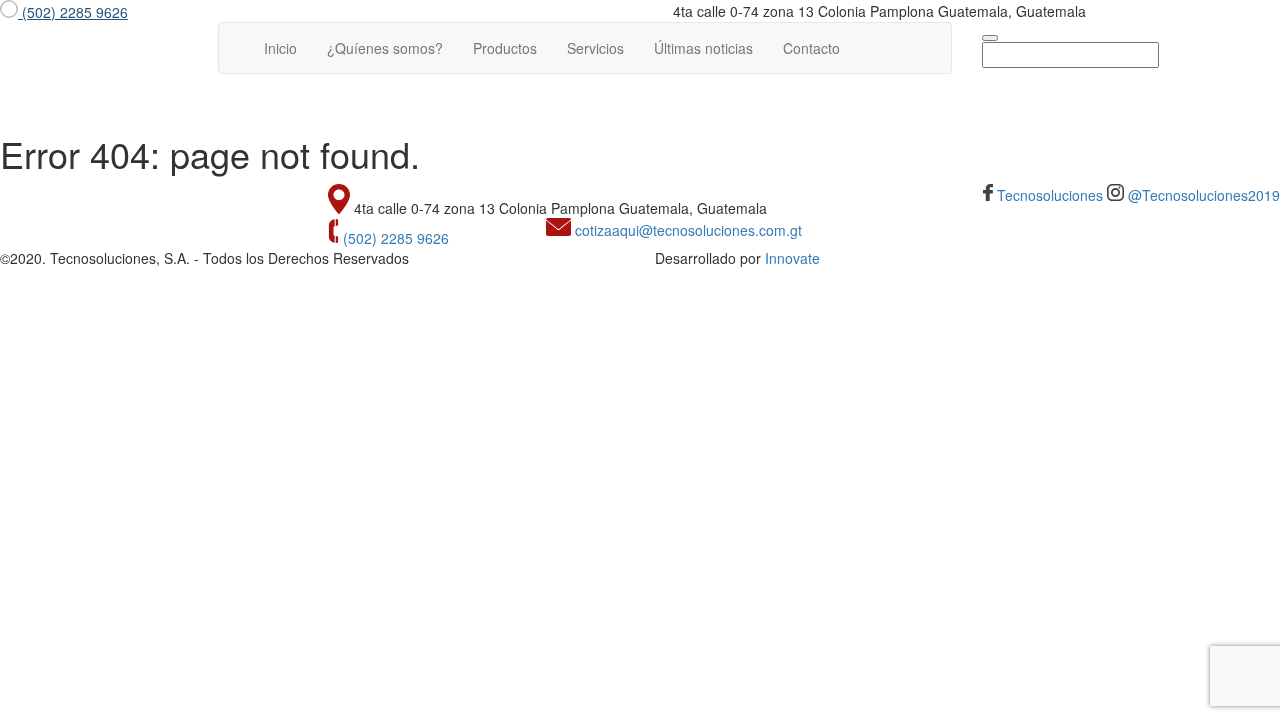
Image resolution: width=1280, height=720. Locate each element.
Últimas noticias (703, 48)
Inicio (288, 47)
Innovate (792, 258)
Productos (505, 48)
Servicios (595, 48)
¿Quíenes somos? (385, 48)
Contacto (811, 48)
